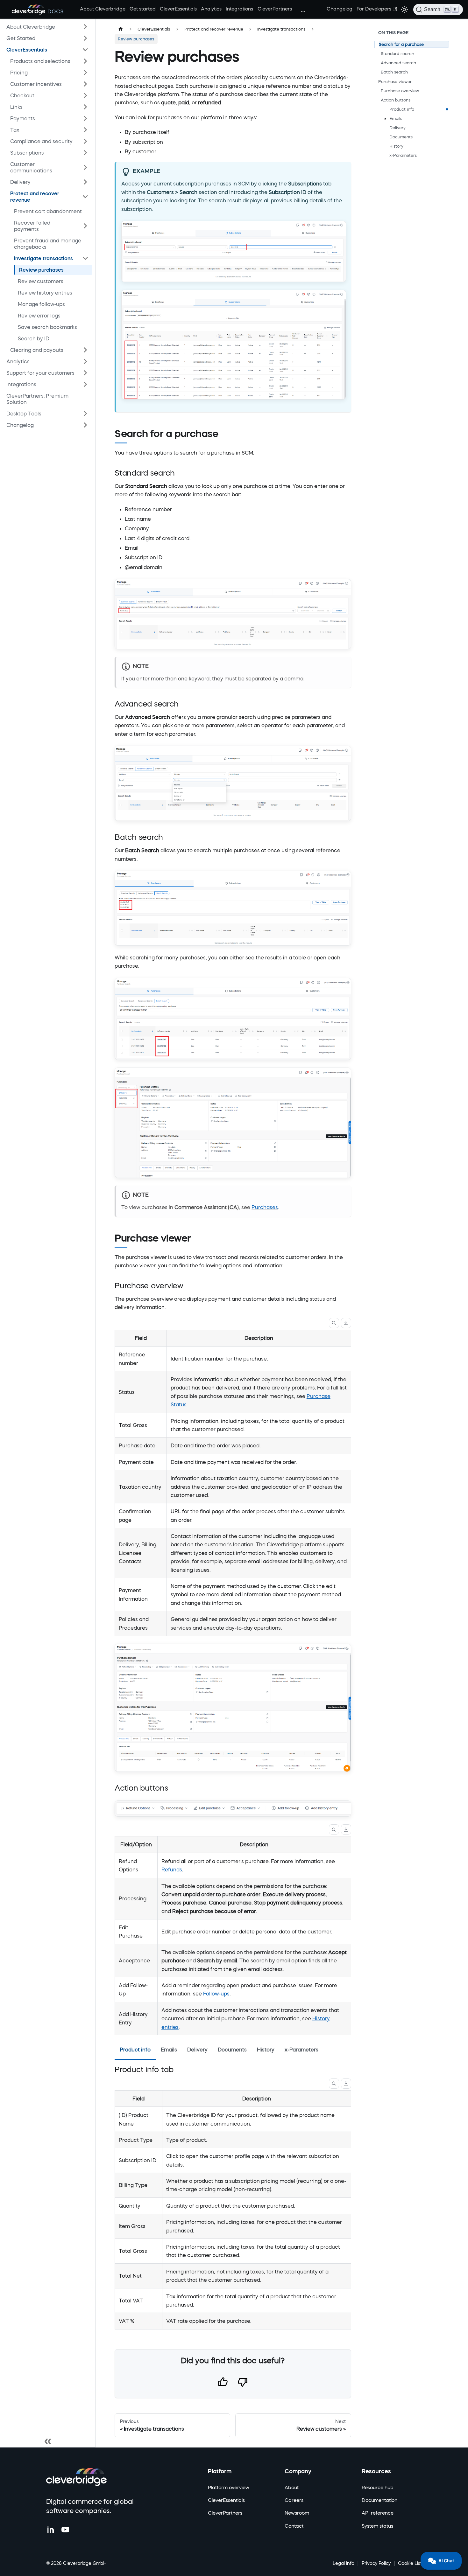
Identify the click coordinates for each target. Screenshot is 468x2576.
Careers (294, 2500)
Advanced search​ (398, 63)
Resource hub (378, 2487)
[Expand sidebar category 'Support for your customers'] (85, 373)
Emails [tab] (169, 2050)
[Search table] (334, 1323)
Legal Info (344, 2563)
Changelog (340, 9)
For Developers (374, 9)
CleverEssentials (178, 9)
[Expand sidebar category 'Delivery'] (85, 182)
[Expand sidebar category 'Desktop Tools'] (85, 414)
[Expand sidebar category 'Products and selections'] (85, 61)
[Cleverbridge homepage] (76, 2477)
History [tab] (266, 2050)
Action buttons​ (396, 100)
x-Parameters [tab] (301, 2050)
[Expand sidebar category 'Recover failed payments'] (85, 226)
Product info (402, 109)
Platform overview (229, 2487)
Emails (396, 118)
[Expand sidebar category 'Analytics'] (85, 361)
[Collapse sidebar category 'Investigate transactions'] (85, 258)
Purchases (265, 1207)
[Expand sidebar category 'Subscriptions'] (85, 153)
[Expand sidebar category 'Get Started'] (85, 38)
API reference (378, 2513)
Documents (401, 137)
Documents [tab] (232, 2050)
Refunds (172, 1869)
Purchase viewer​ (395, 82)
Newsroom (297, 2513)
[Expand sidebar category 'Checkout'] (85, 95)
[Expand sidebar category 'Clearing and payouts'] (85, 350)
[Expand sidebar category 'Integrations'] (85, 384)
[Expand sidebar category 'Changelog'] (85, 425)
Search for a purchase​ (401, 44)
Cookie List (410, 2563)
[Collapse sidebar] (48, 2441)
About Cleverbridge (103, 9)
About (292, 2487)
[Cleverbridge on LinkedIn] (51, 2530)
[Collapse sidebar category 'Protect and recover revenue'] (85, 197)
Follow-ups (216, 1994)
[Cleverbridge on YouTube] (65, 2530)
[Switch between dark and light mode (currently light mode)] (404, 10)
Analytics (211, 9)
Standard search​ (397, 54)
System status (377, 2526)
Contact (294, 2526)
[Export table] (346, 1323)
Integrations (239, 9)
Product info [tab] (135, 2050)
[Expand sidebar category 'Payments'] (85, 118)
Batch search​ (394, 72)
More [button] (303, 9)
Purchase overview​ (400, 91)
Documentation (379, 2500)
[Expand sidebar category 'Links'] (85, 107)
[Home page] (121, 29)
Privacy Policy (376, 2563)
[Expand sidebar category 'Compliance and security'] (85, 141)
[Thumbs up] (223, 2383)
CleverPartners (275, 9)
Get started (143, 9)
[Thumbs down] (243, 2383)
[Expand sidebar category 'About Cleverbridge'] (85, 27)
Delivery (397, 128)
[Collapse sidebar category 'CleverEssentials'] (85, 50)
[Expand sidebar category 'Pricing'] (85, 73)
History (396, 146)
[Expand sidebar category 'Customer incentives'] (85, 84)
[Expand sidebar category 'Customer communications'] (85, 167)
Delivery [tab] (197, 2050)
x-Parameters (403, 155)
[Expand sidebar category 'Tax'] (85, 130)
